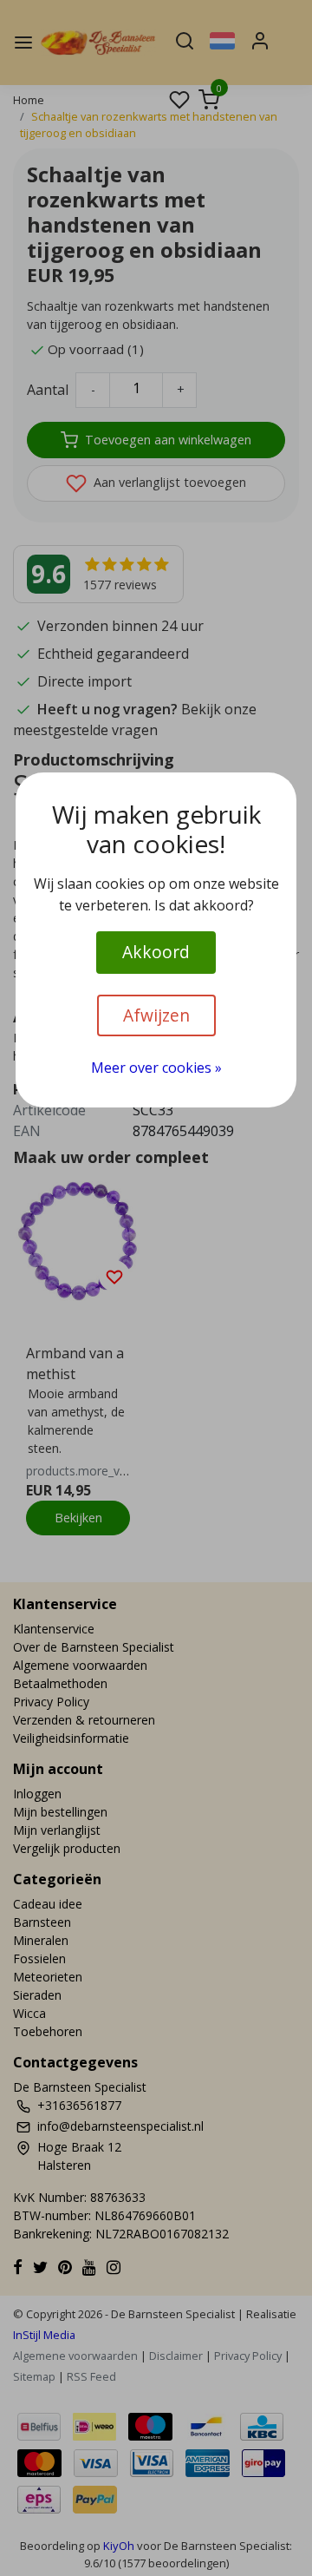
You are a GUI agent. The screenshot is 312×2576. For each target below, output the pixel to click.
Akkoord (156, 952)
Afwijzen (156, 1015)
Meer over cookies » (156, 1068)
